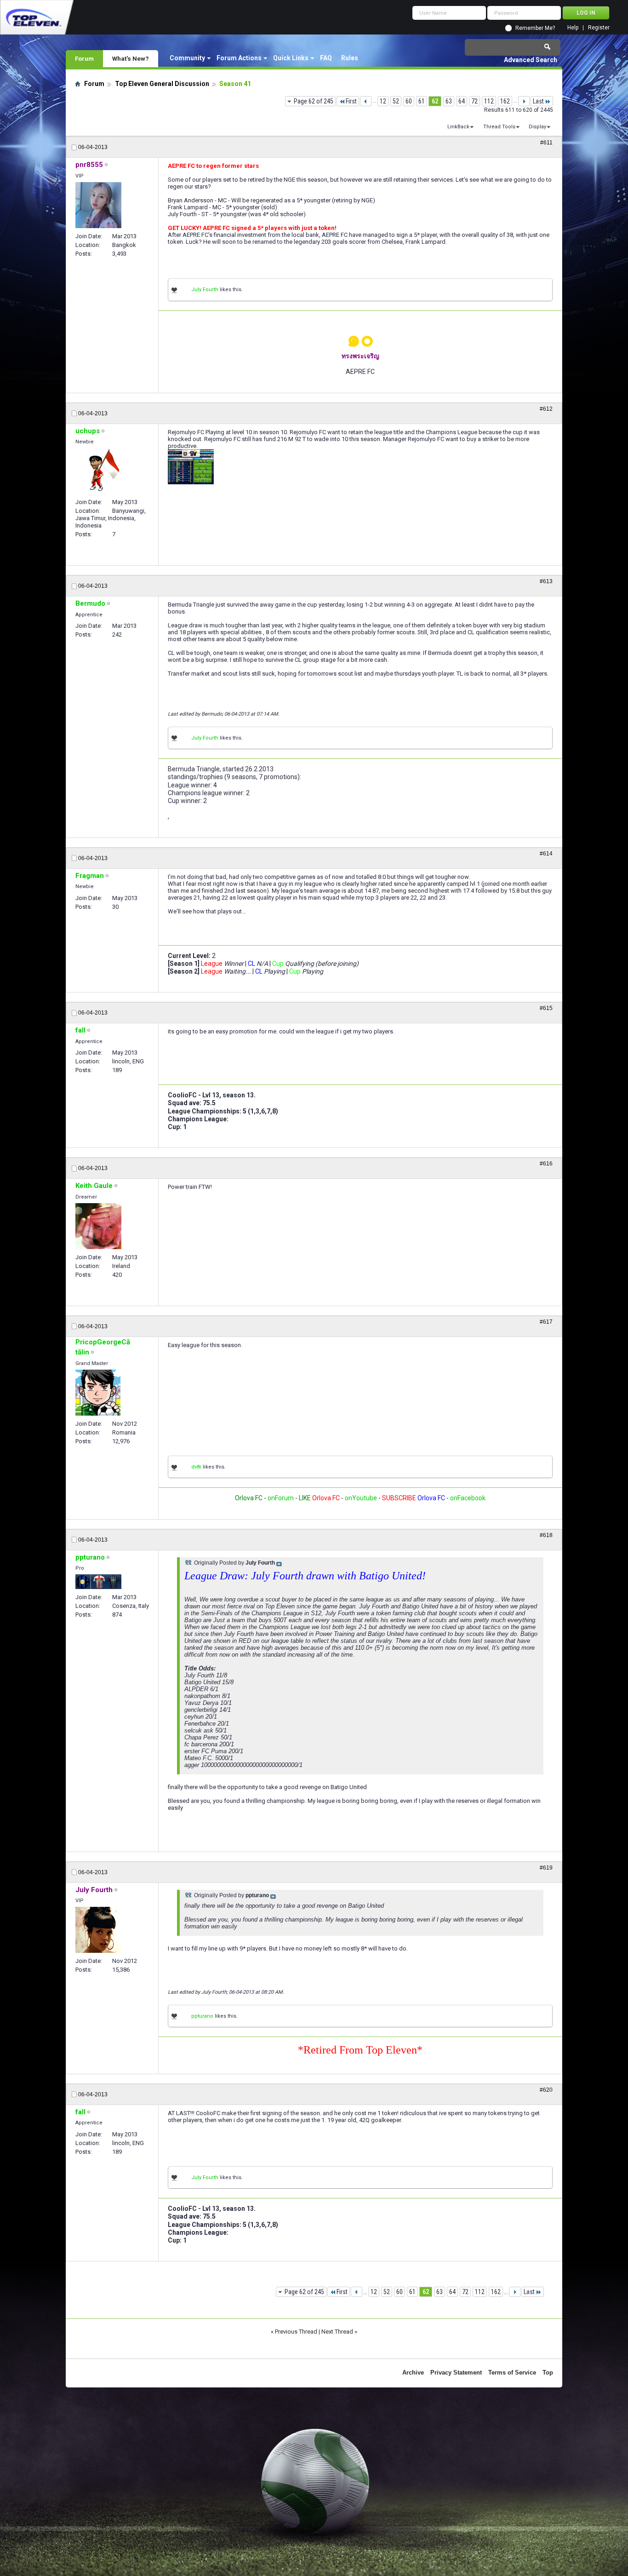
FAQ (326, 58)
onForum (281, 1498)
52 (396, 101)
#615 (546, 1008)
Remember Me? (535, 28)
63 (449, 101)
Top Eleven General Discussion (162, 84)
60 (409, 101)
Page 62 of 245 (314, 101)
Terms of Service (512, 2372)
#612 (546, 409)
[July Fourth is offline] (98, 1930)
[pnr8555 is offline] (98, 205)
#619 (546, 1868)
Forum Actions (239, 58)
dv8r (196, 1467)
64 (462, 101)
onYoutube (360, 1498)
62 (435, 101)
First (351, 101)
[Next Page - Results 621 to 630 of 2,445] (524, 101)
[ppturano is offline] (98, 1582)
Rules (350, 58)
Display (537, 127)
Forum (84, 58)
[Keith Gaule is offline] (98, 1226)
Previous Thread (296, 2332)
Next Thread (337, 2332)
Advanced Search (531, 60)
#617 (546, 1322)
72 (474, 101)
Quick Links (291, 58)
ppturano (202, 2016)
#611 (546, 143)
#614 (546, 854)
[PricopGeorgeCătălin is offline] (98, 1393)
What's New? (131, 58)
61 (422, 101)
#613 (546, 581)
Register (599, 28)
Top (548, 2372)
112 (489, 101)
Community (187, 58)
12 (383, 101)
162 (505, 101)
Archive (413, 2372)
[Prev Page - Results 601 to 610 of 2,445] (366, 101)
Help (573, 28)
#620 (546, 2090)
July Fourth (205, 290)
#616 (546, 1164)
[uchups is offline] (98, 471)
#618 (546, 1535)
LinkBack (458, 127)
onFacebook (468, 1498)
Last (538, 101)
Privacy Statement (456, 2372)
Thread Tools (499, 127)
